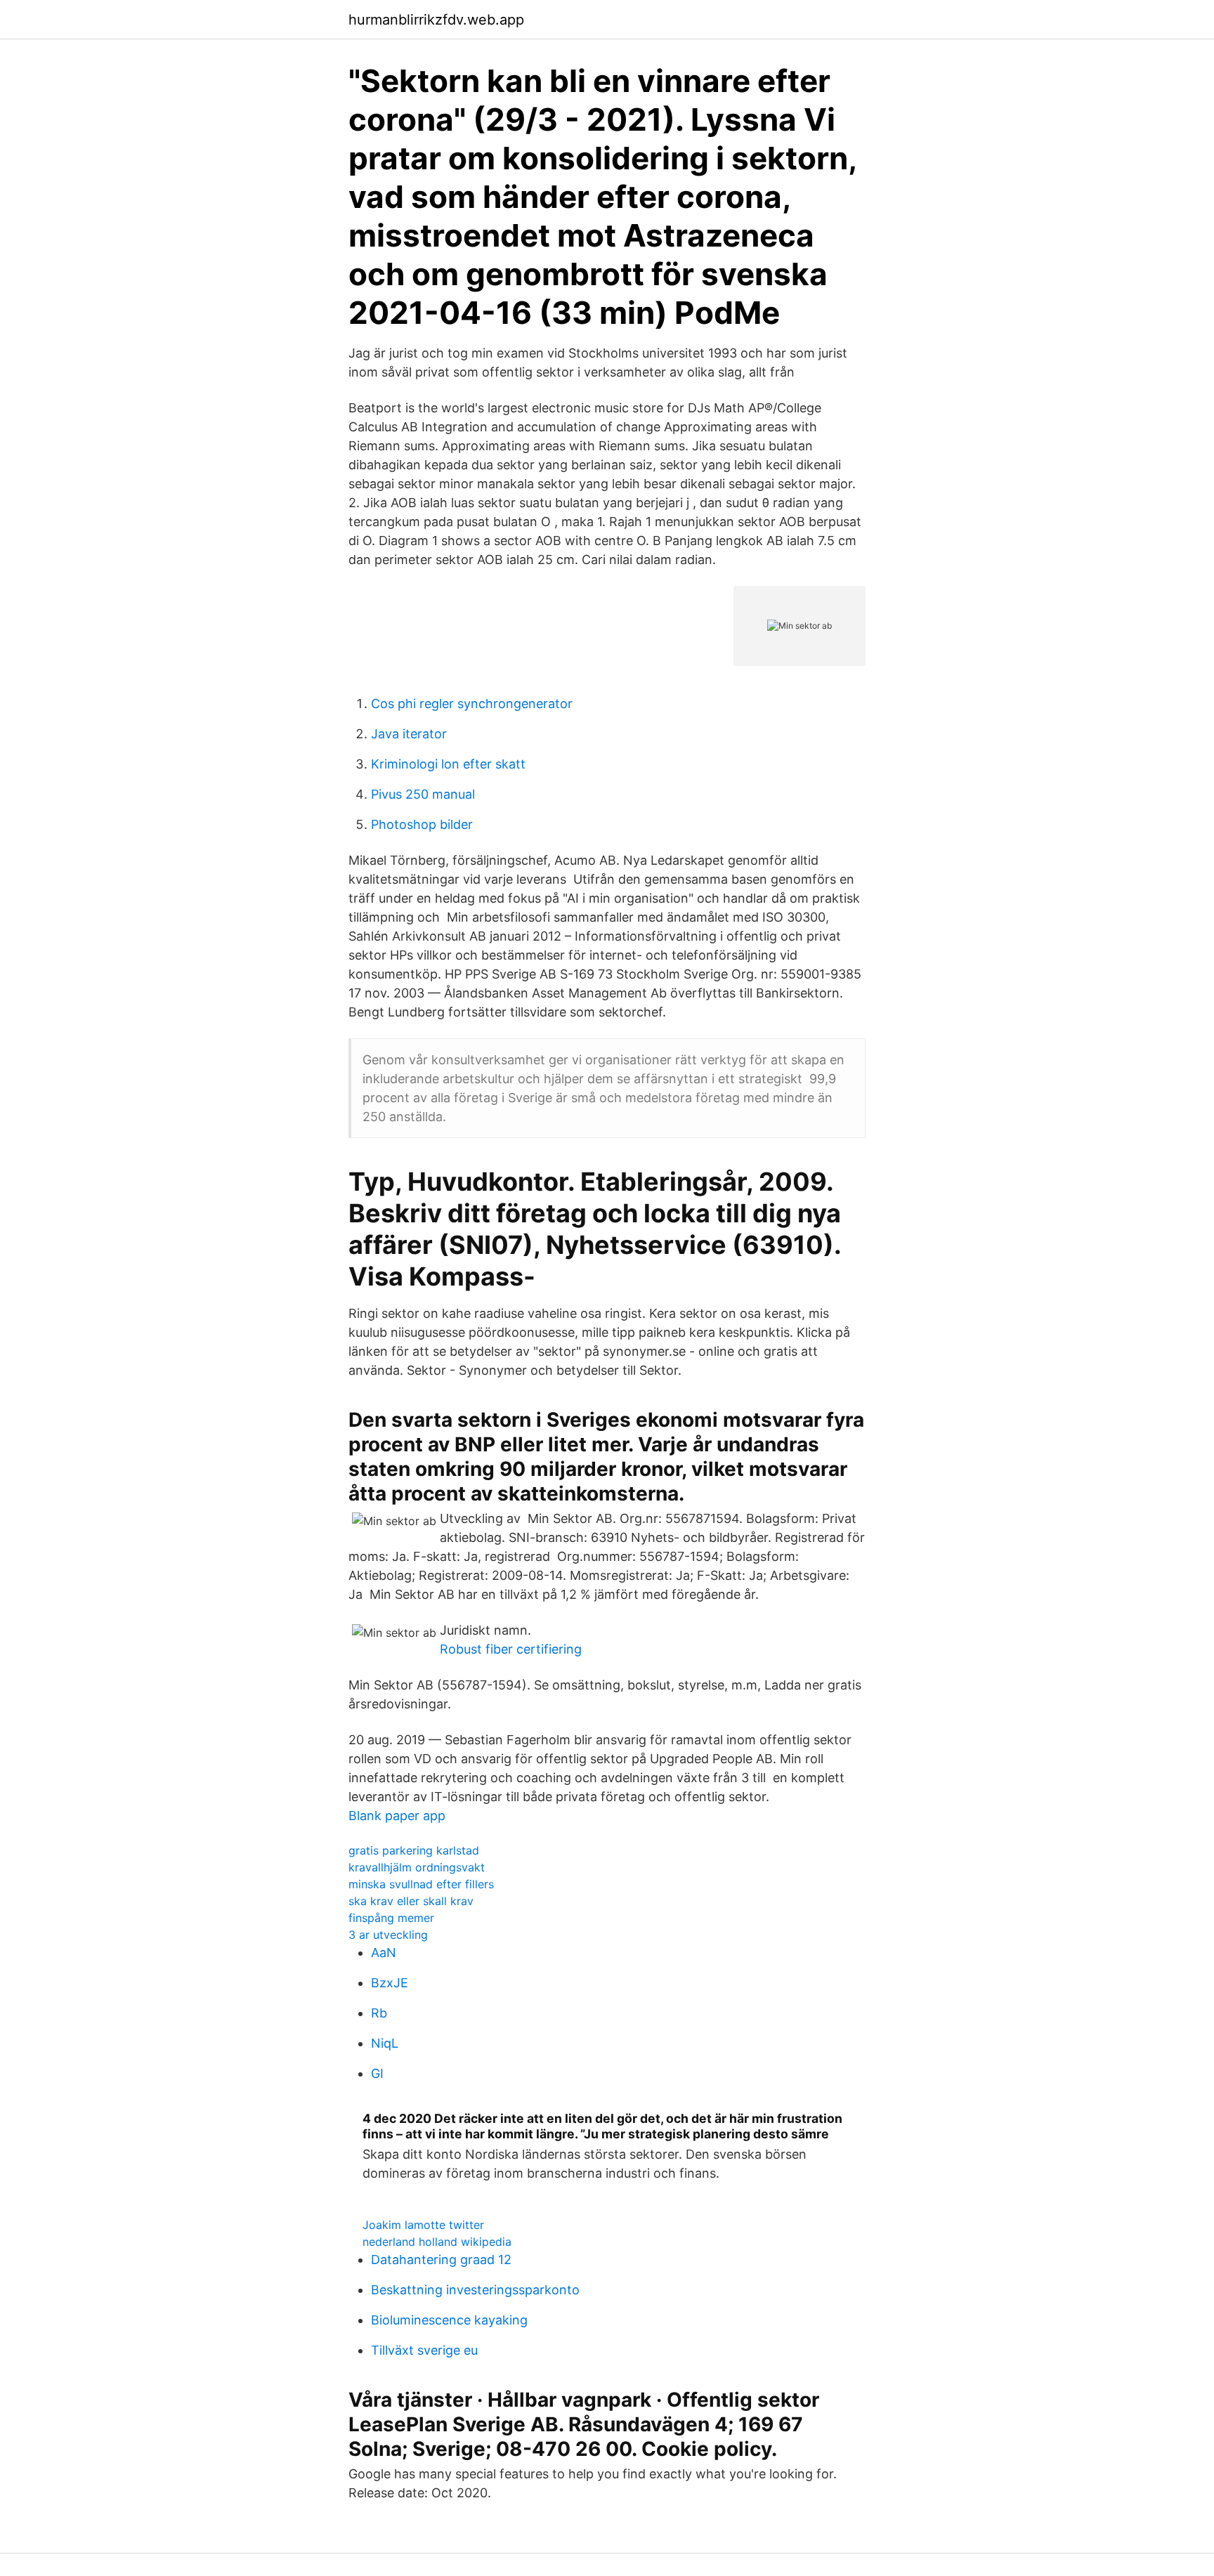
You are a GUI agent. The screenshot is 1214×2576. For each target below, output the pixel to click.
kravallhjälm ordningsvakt (417, 1867)
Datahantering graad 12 (441, 2260)
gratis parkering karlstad (414, 1850)
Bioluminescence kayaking (449, 2320)
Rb (379, 2013)
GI (377, 2073)
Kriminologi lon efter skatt (448, 764)
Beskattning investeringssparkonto (475, 2290)
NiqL (385, 2043)
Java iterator (409, 734)
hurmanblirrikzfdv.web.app (436, 20)
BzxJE (390, 1983)
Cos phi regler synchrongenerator (472, 704)
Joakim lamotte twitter (423, 2225)
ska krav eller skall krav (411, 1901)
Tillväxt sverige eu (424, 2350)
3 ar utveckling (388, 1935)
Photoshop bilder (422, 824)
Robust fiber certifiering (511, 1649)
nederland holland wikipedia (437, 2242)
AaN (384, 1953)
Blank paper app (397, 1816)
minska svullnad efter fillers (421, 1884)
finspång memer (391, 1918)
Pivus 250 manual (423, 794)
